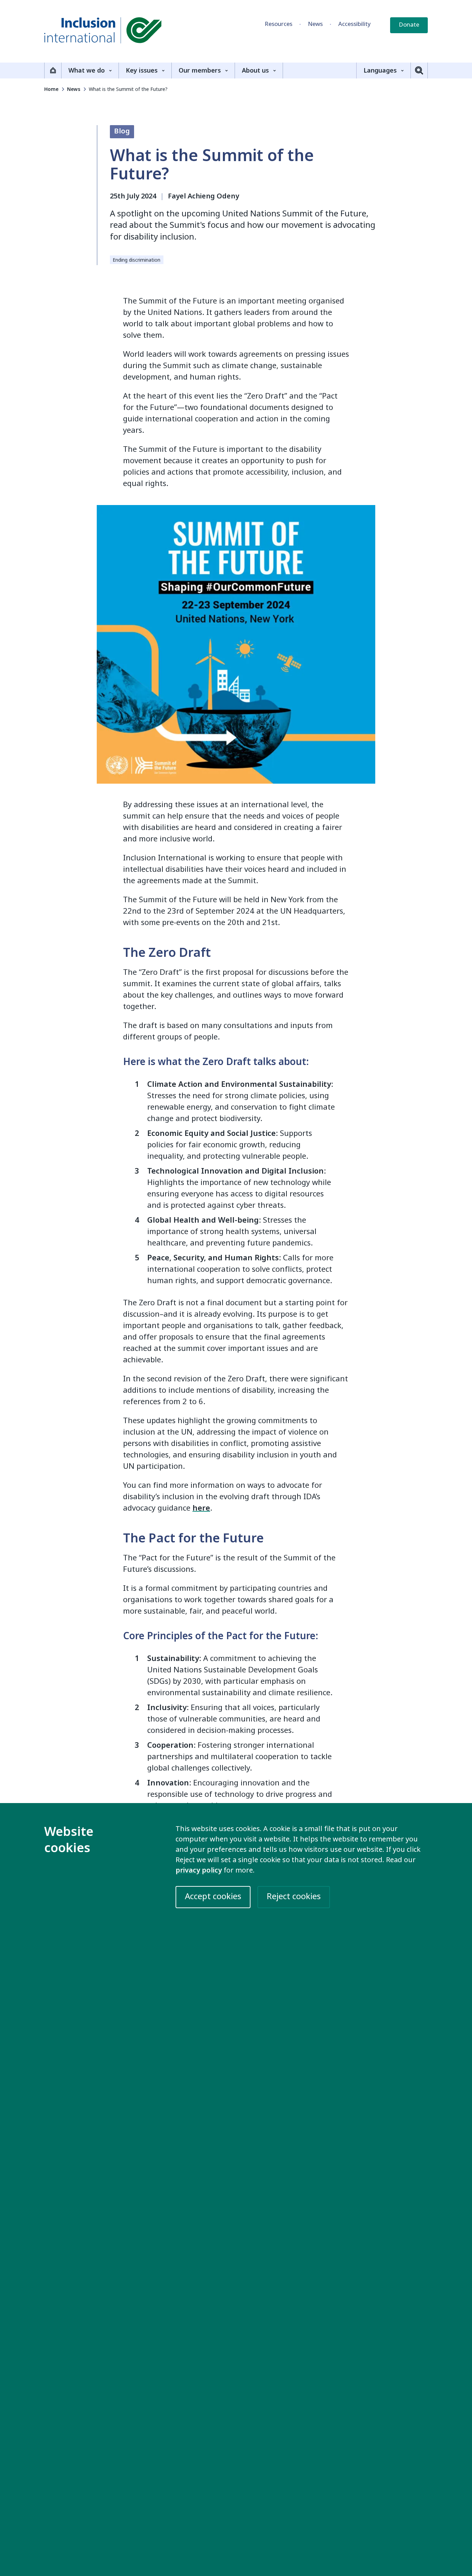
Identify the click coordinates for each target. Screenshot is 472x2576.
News (315, 24)
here (201, 1508)
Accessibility (355, 24)
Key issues (142, 71)
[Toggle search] (419, 71)
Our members (200, 71)
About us (255, 71)
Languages (380, 71)
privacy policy (199, 1870)
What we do (87, 71)
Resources (279, 24)
